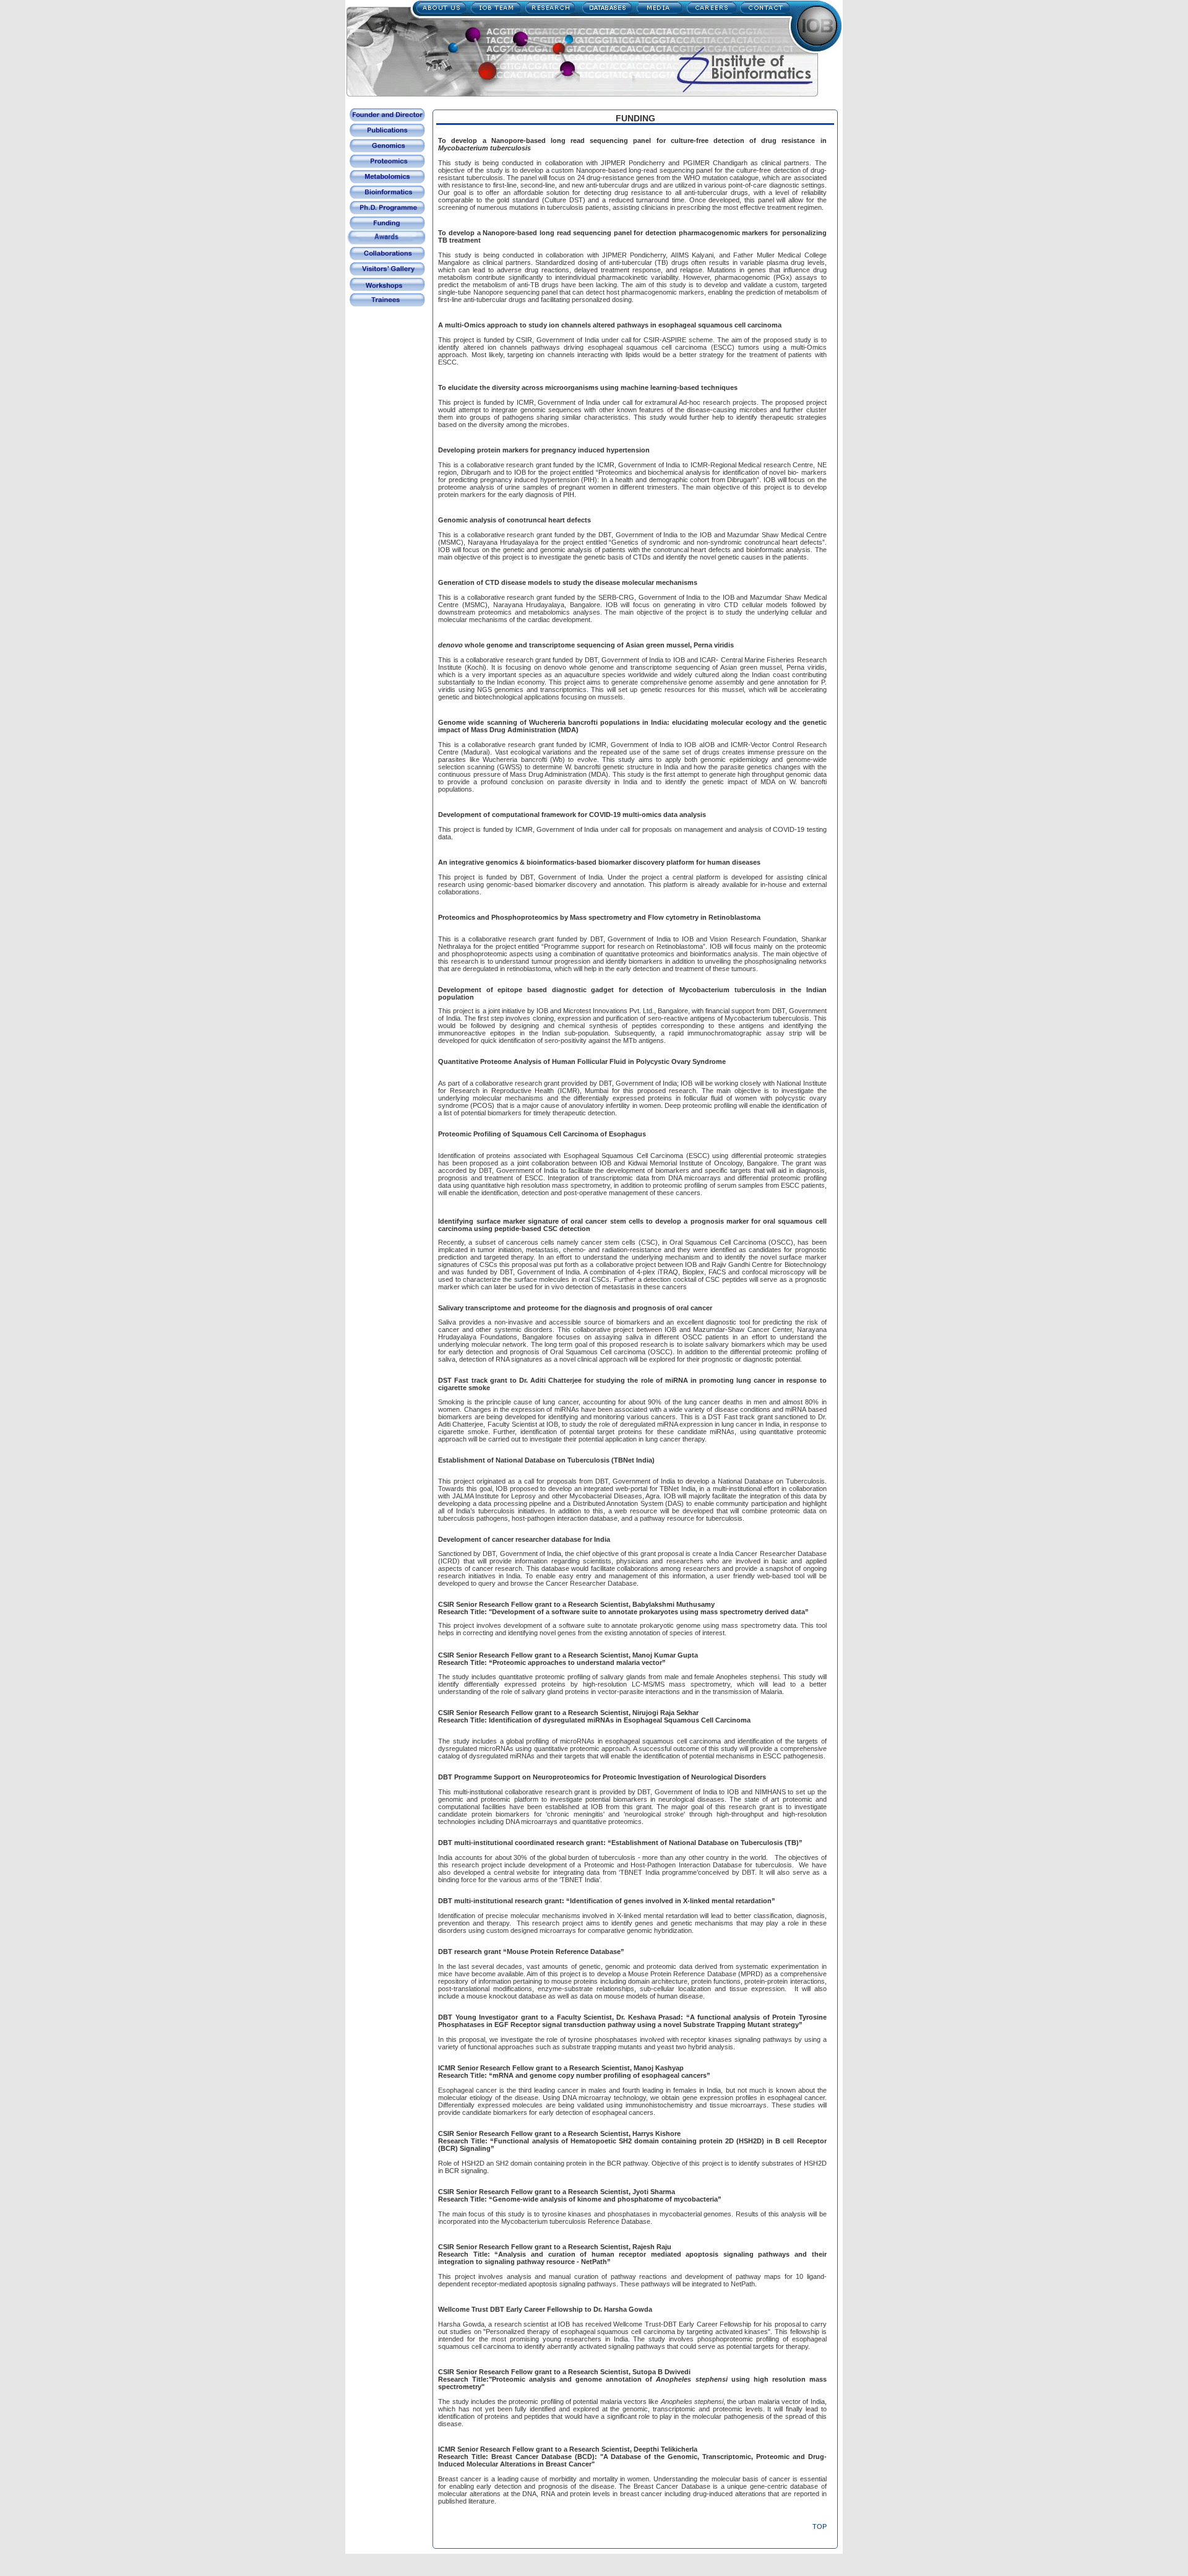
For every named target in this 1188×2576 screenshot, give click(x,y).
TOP (820, 2526)
